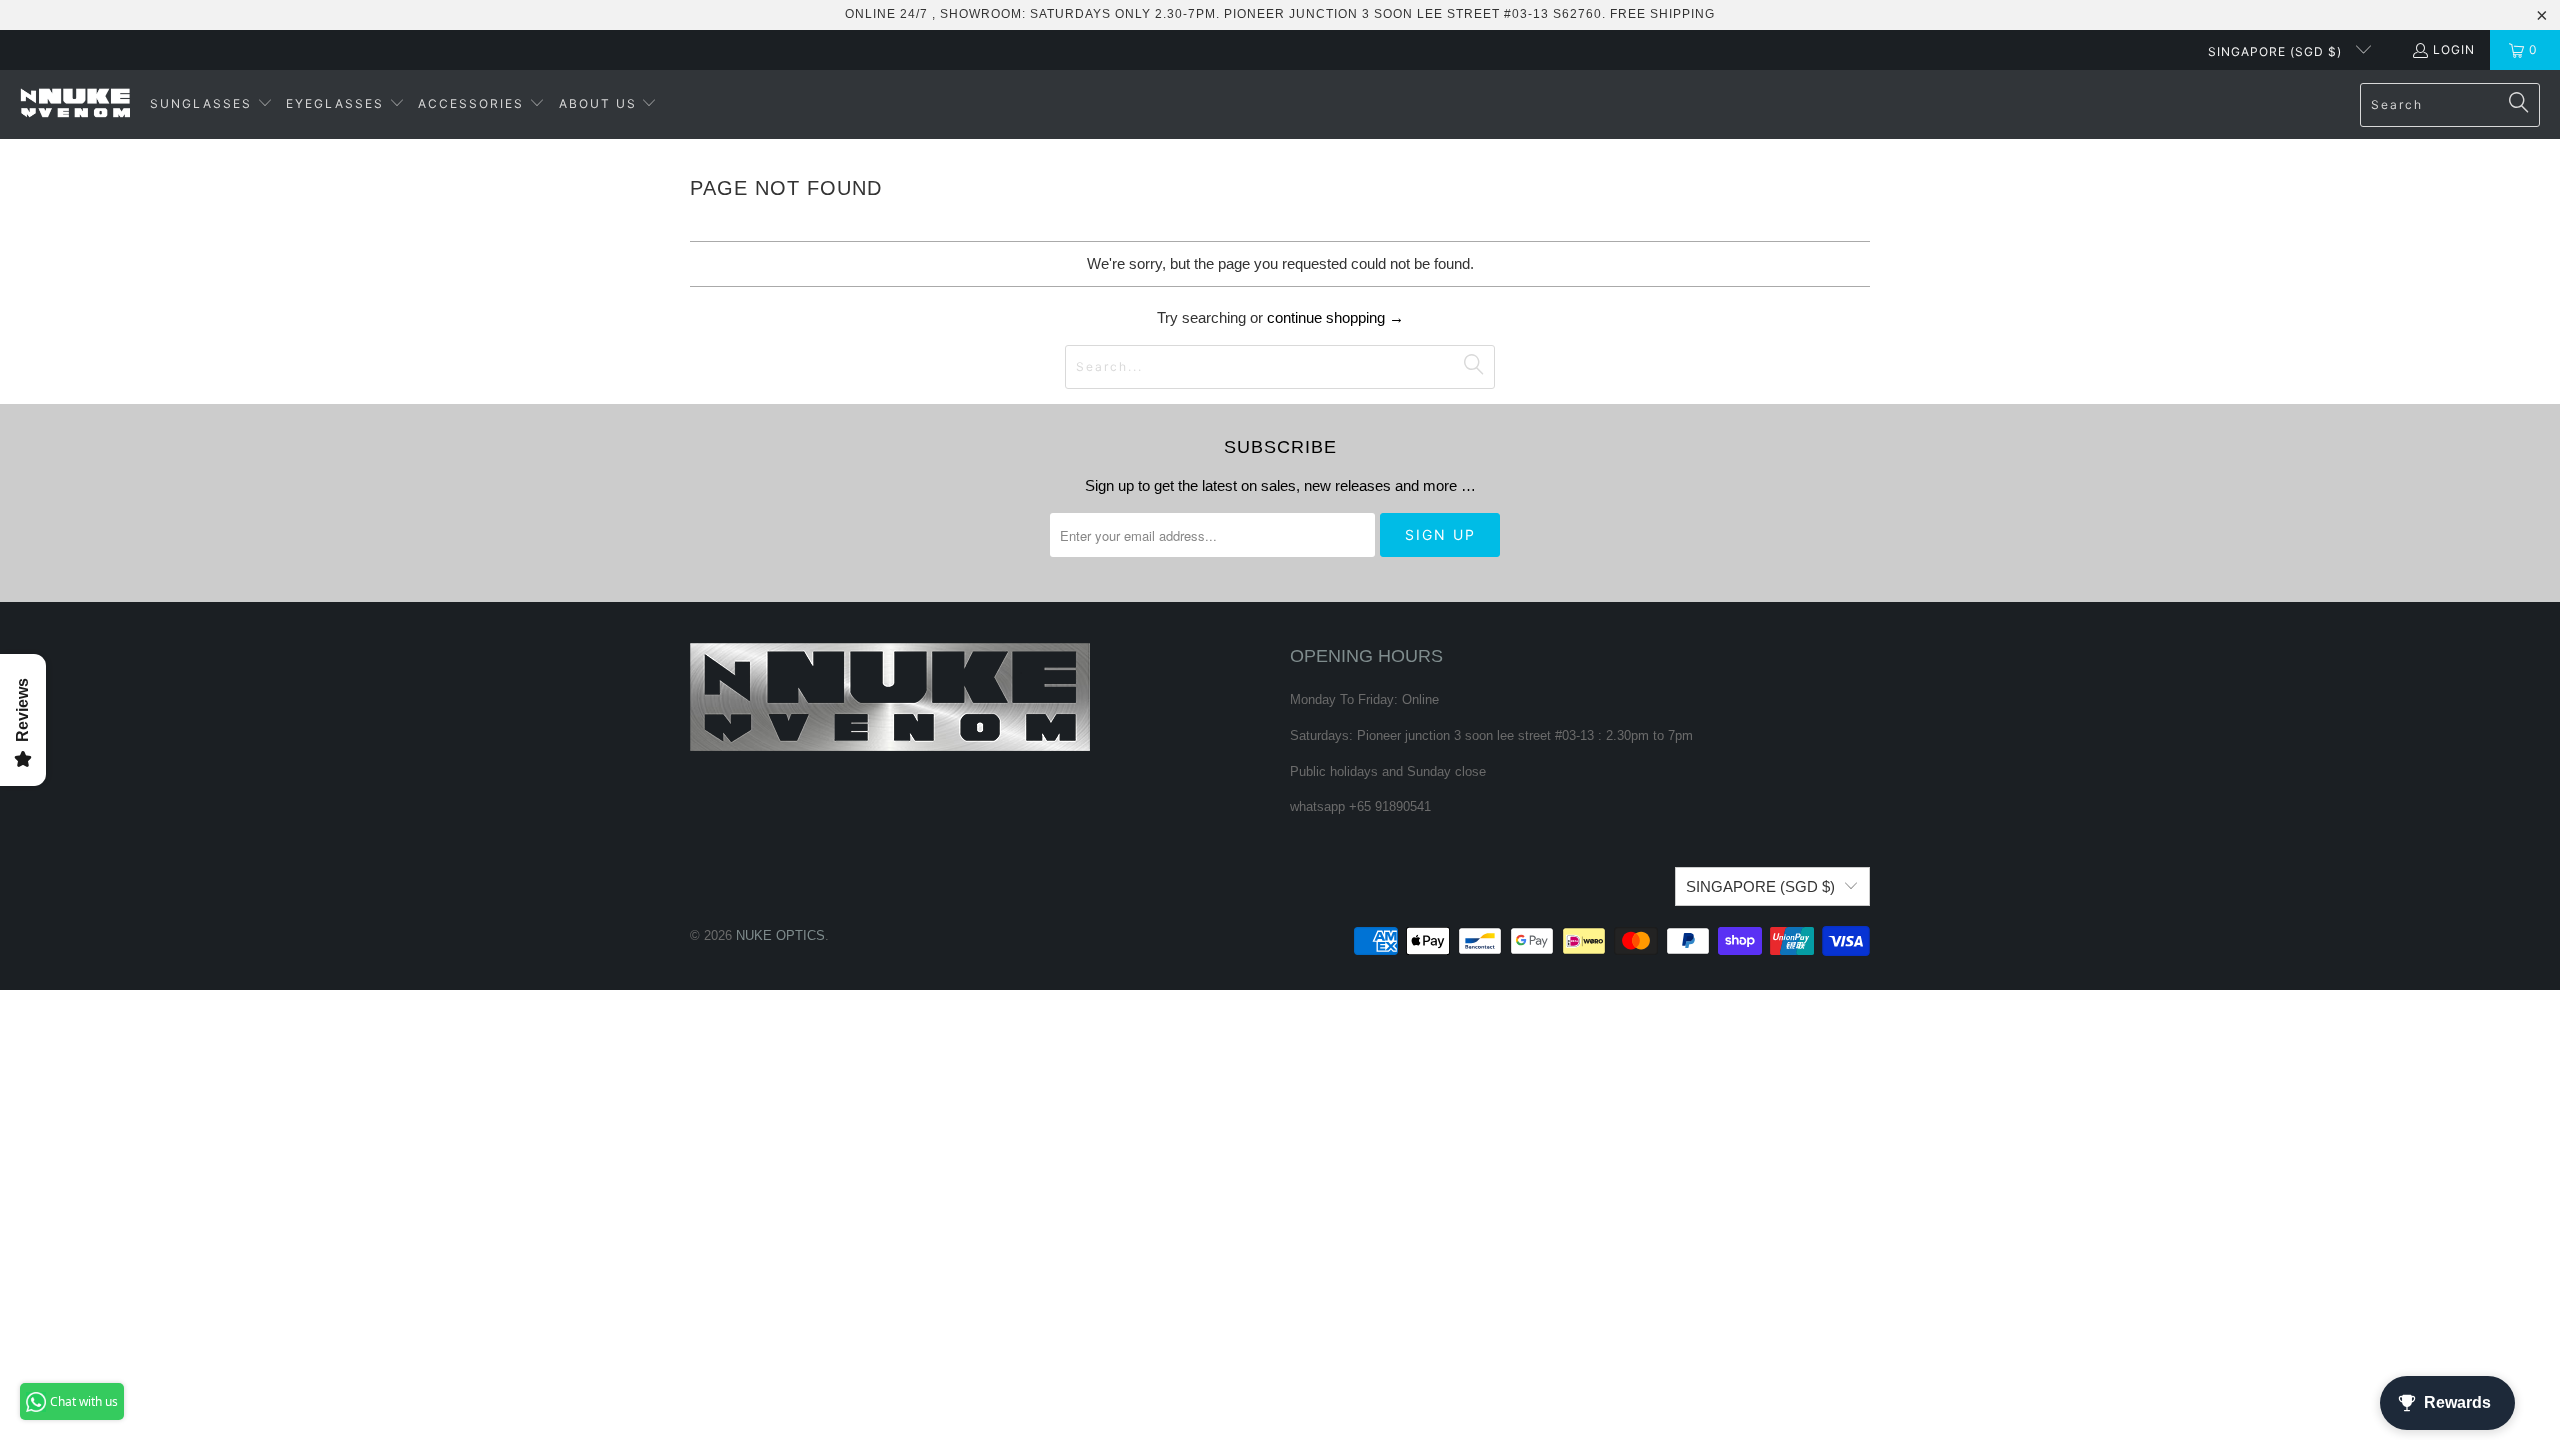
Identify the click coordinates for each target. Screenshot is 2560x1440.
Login (2454, 49)
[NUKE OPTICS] (75, 104)
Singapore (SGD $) (2277, 51)
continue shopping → (1335, 317)
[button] (211, 104)
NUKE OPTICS (780, 935)
